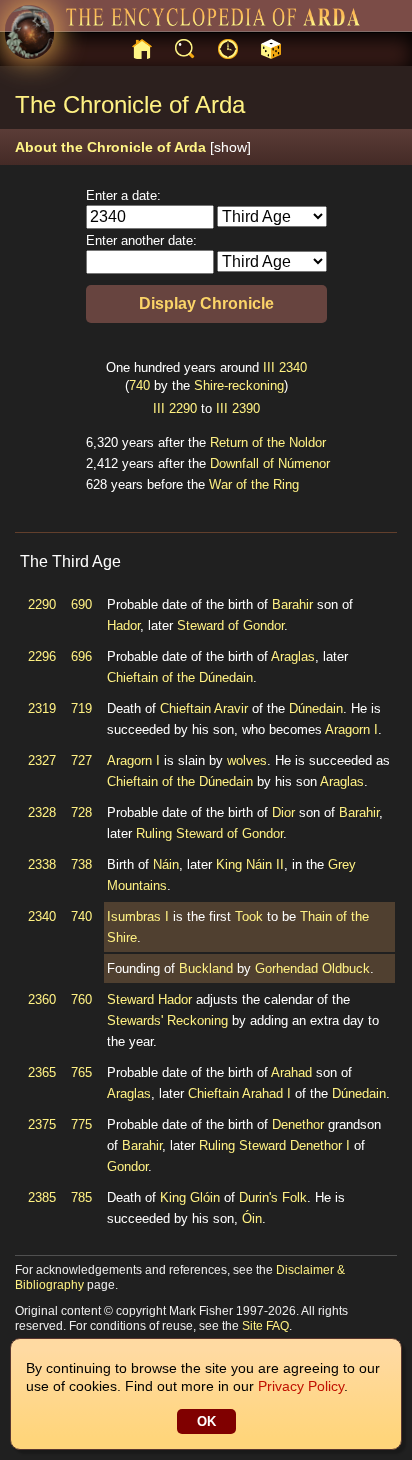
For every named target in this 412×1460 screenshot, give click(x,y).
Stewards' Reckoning (167, 1020)
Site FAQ (265, 1326)
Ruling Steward (242, 1145)
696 (81, 656)
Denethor (298, 1124)
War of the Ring (254, 484)
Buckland (206, 968)
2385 (42, 1197)
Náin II (265, 864)
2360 (42, 999)
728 (81, 812)
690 (81, 604)
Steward (130, 999)
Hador (123, 625)
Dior (283, 812)
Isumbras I (138, 916)
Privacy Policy (301, 1386)
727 (81, 760)
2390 (246, 408)
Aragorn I (351, 729)
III (269, 367)
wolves (247, 760)
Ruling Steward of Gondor (209, 833)
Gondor (127, 1166)
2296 (42, 656)
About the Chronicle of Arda (133, 147)
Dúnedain (316, 708)
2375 (42, 1124)
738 (81, 864)
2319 (42, 708)
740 (139, 385)
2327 (42, 760)
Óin (252, 1218)
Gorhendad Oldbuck (312, 968)
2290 (183, 408)
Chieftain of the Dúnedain (180, 677)
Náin (166, 864)
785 (81, 1197)
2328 (42, 812)
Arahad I (266, 1093)
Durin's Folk (273, 1197)
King (229, 864)
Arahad (291, 1072)
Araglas (293, 656)
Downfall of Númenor (270, 463)
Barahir (292, 604)
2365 (42, 1072)
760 (81, 999)
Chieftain (185, 708)
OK (206, 1421)
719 (81, 708)
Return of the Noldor (268, 442)
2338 (42, 864)
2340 (293, 367)
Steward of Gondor (230, 625)
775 (81, 1124)
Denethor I (320, 1145)
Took (249, 916)
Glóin (205, 1197)
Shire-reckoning (239, 385)
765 (81, 1072)
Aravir (231, 708)
